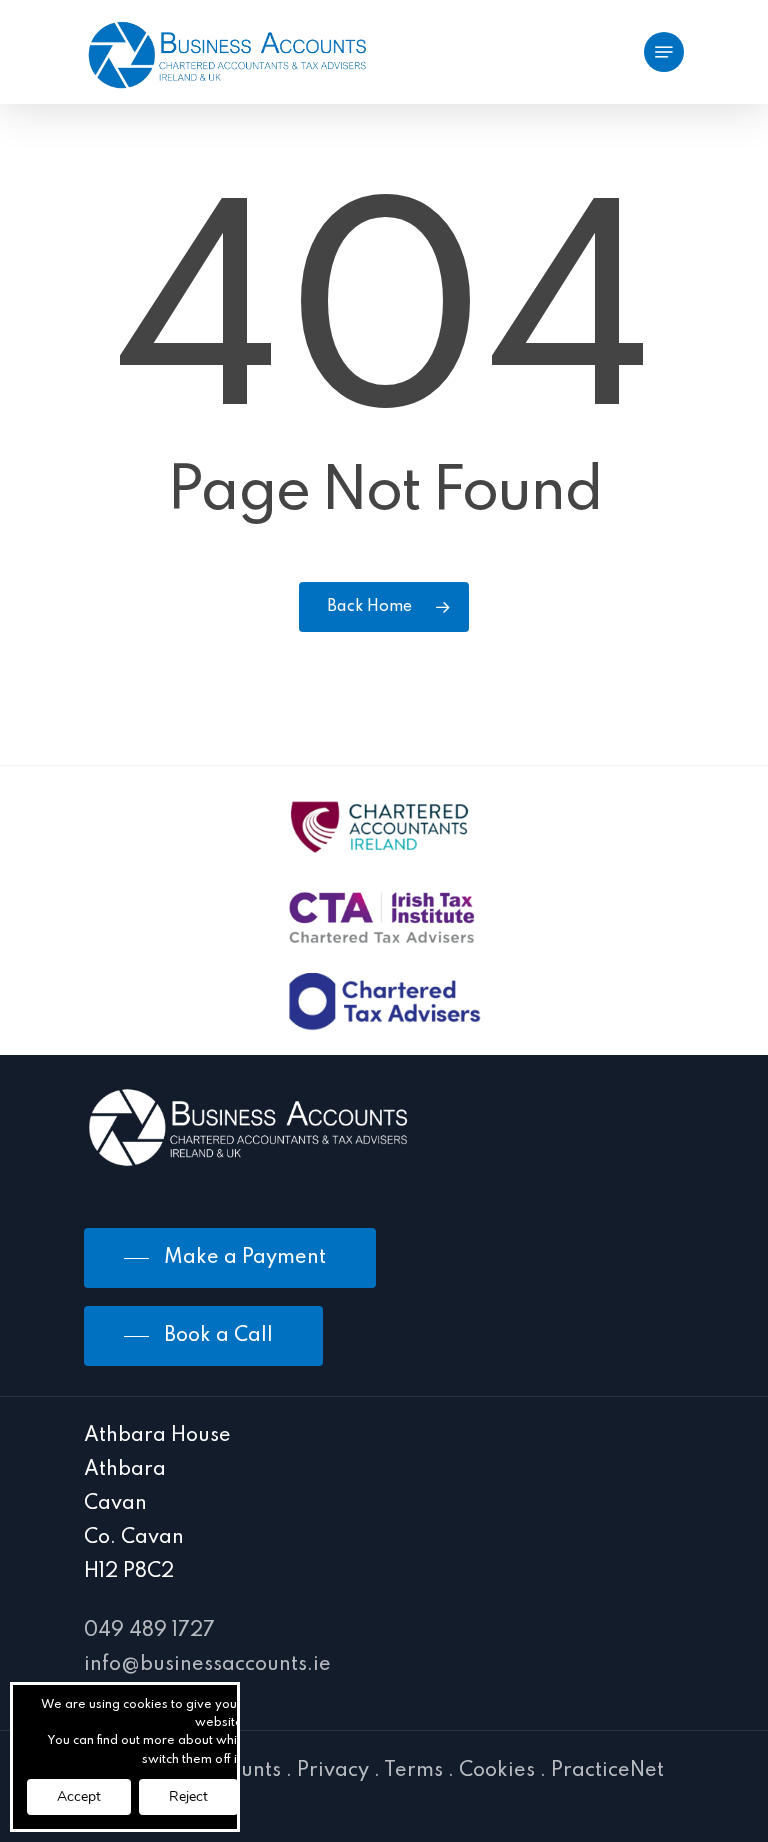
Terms (413, 1771)
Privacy (333, 1771)
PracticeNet (607, 1771)
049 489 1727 (149, 1631)
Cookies (497, 1771)
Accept (79, 1796)
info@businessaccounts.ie (207, 1665)
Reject (188, 1796)
